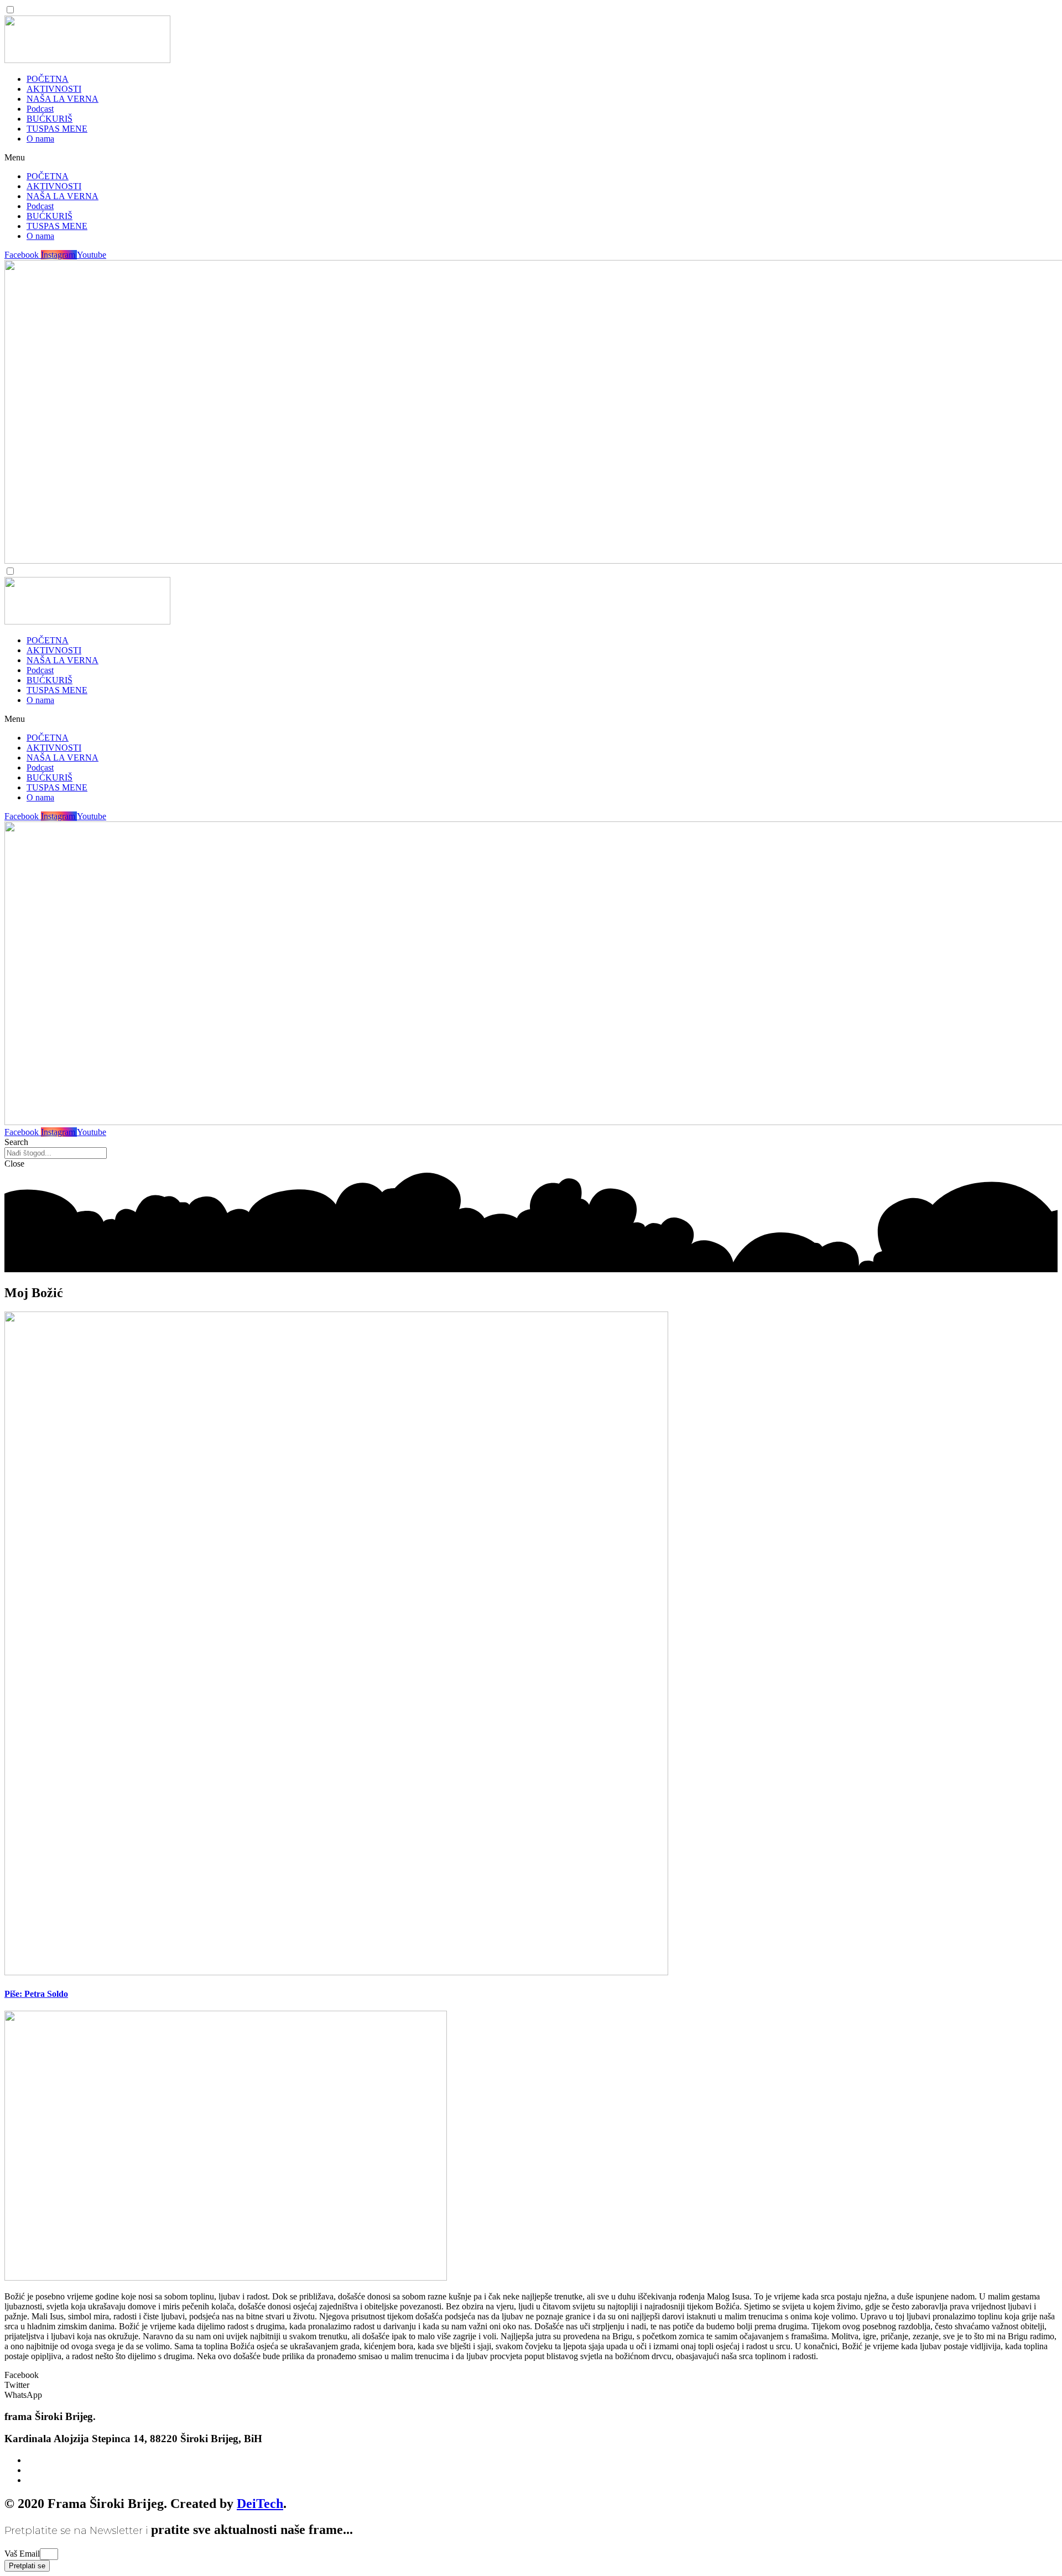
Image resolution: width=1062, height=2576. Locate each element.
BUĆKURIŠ (50, 119)
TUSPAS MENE (57, 129)
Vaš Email (22, 2554)
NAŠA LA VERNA (63, 99)
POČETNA (48, 79)
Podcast (40, 109)
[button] (531, 158)
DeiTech (260, 2504)
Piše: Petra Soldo (36, 1994)
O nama (40, 139)
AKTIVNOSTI (54, 89)
